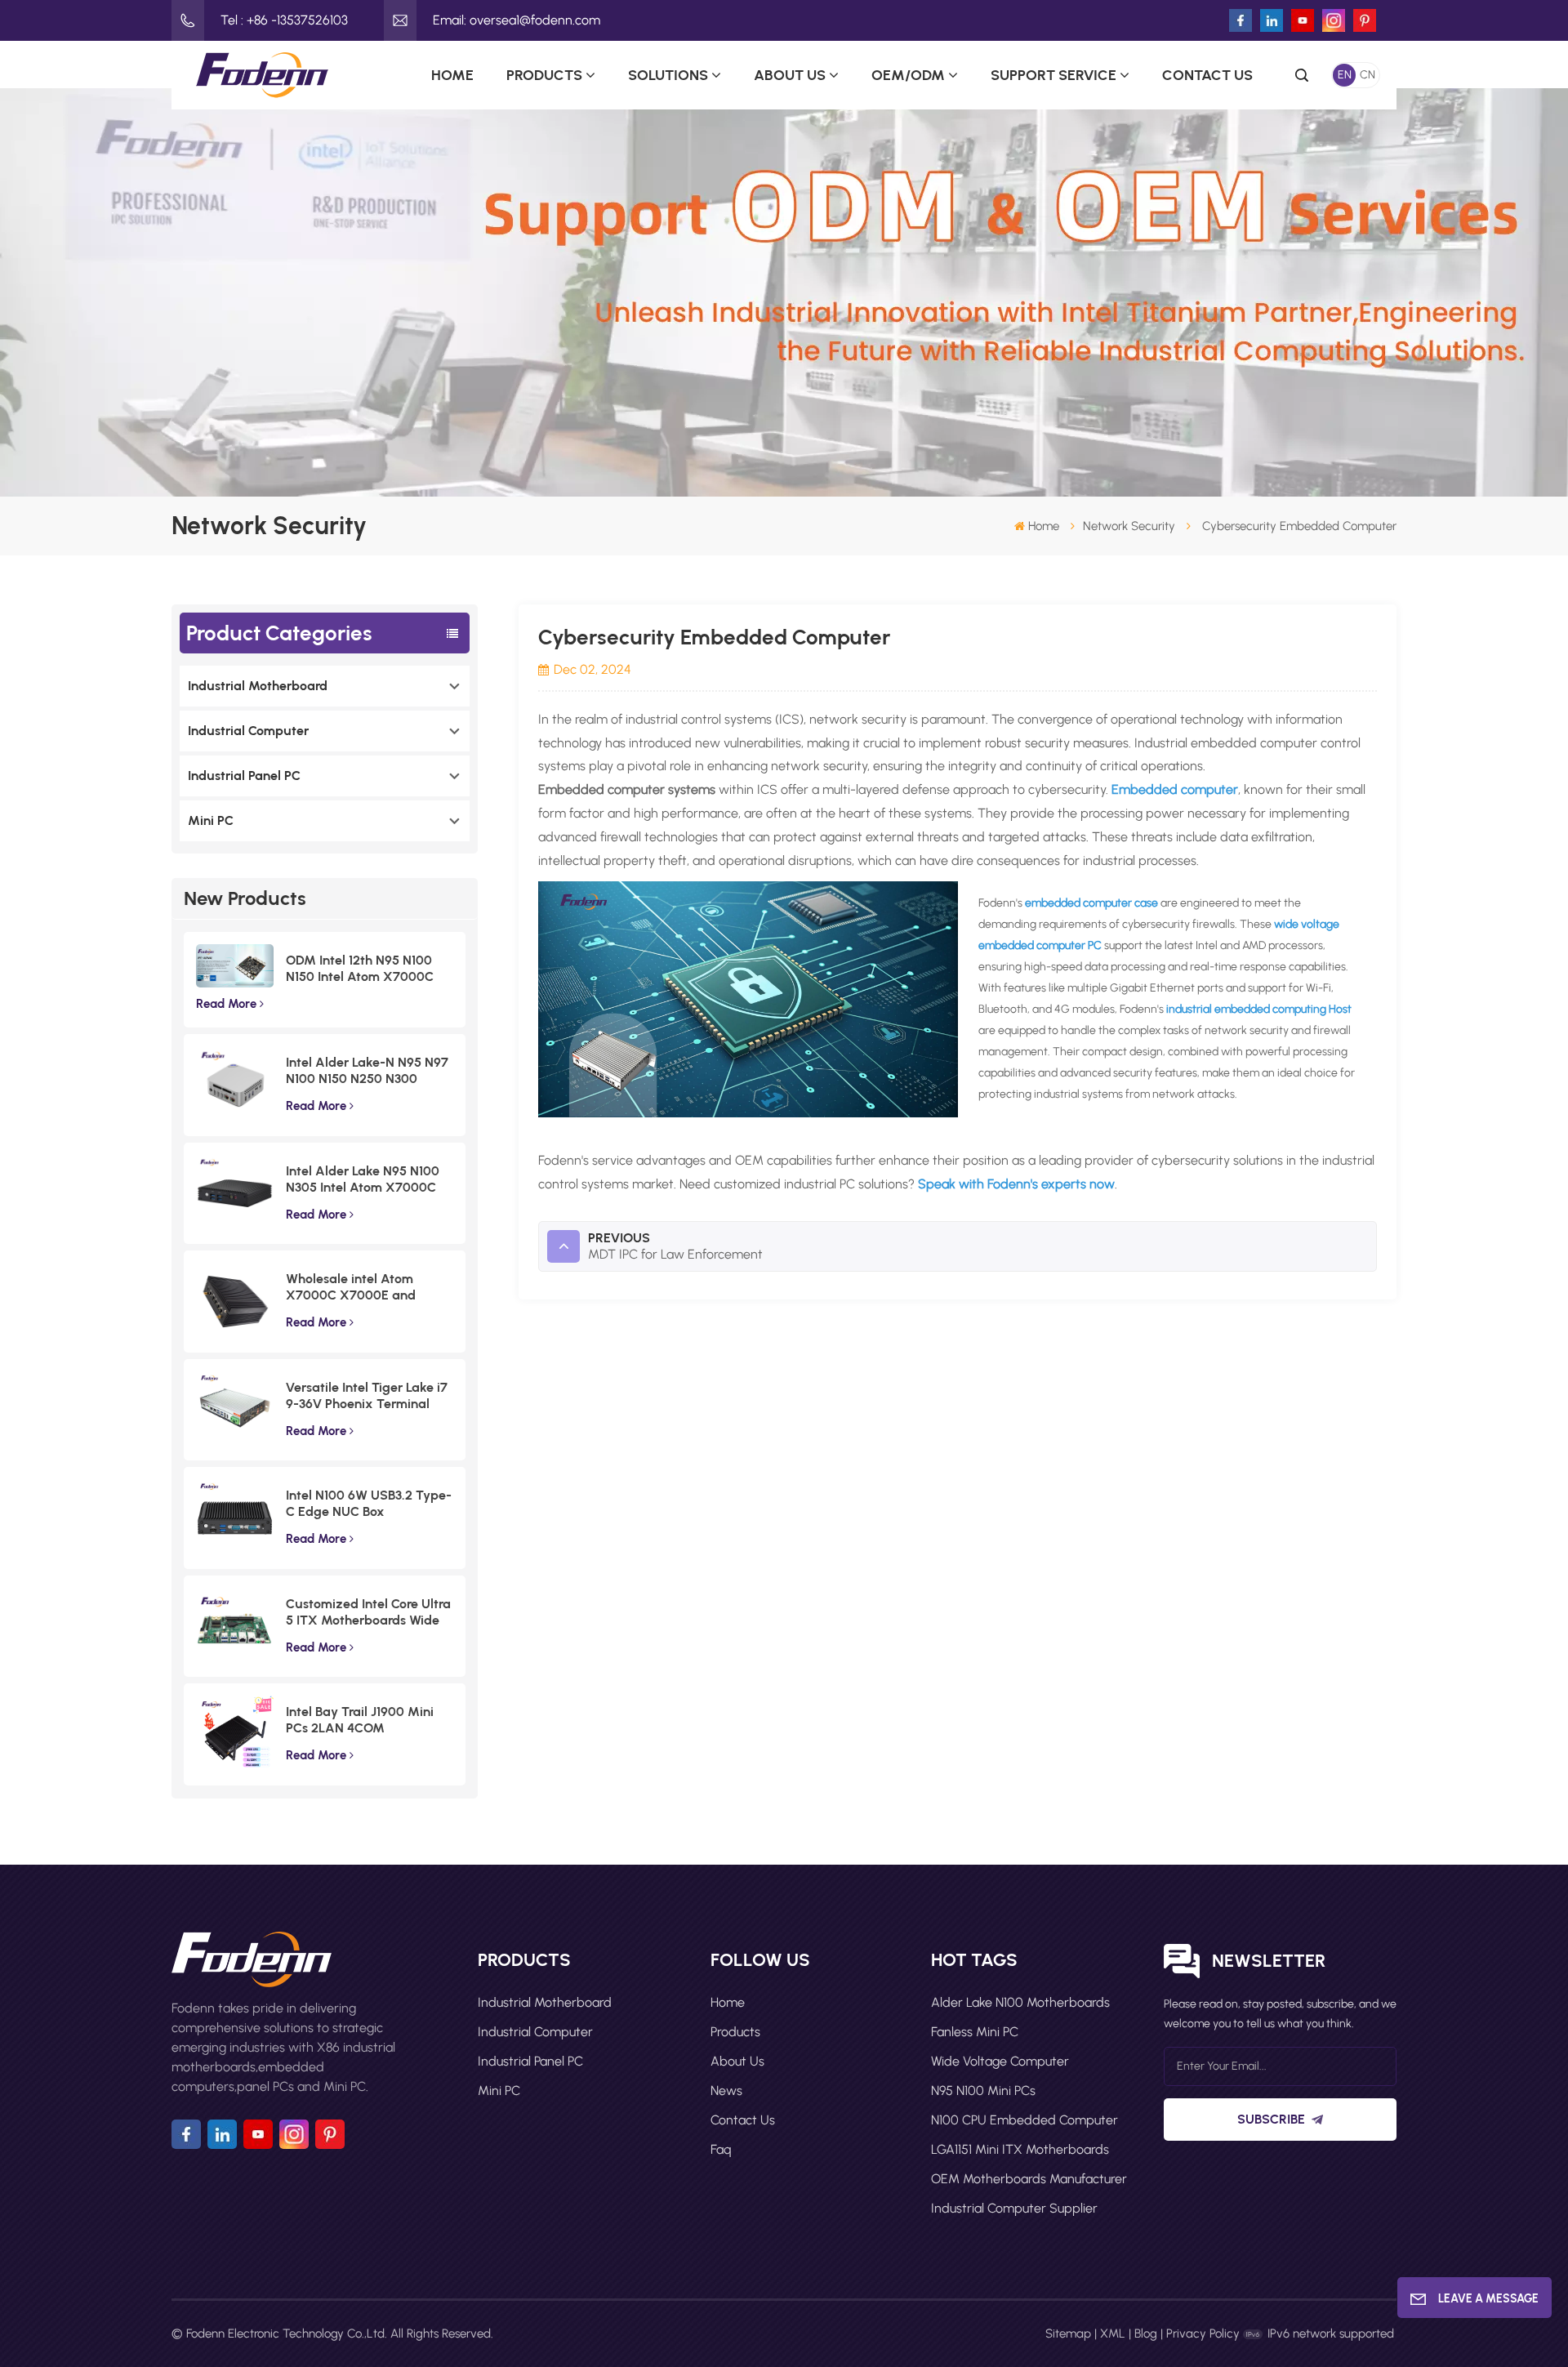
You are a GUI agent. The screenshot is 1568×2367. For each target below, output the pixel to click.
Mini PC (211, 820)
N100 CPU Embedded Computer (1025, 2120)
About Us (790, 75)
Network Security (1129, 526)
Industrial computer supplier (1014, 2208)
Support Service (1053, 75)
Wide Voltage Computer (1000, 2061)
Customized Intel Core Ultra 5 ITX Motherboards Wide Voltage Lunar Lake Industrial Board (368, 1612)
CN (1368, 75)
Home (452, 75)
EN (1345, 75)
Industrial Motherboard (258, 686)
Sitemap (1068, 2334)
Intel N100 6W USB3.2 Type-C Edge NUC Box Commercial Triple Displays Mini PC (369, 1504)
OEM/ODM (908, 75)
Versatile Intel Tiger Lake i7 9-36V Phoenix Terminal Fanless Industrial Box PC (367, 1396)
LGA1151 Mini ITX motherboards (1020, 2149)
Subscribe (1271, 2119)
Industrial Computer (248, 731)
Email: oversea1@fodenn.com (517, 20)
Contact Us (1207, 75)
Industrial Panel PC (244, 776)
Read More (226, 1004)
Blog (1146, 2334)
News (726, 2091)
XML (1113, 2334)
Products (544, 75)
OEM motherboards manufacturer (1029, 2179)
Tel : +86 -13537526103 (284, 20)
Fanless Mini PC (975, 2032)
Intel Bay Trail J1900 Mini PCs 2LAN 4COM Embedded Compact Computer (360, 1720)
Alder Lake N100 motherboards (1020, 2002)
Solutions (668, 75)
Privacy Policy (1203, 2334)
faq (721, 2149)
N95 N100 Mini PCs (983, 2091)
